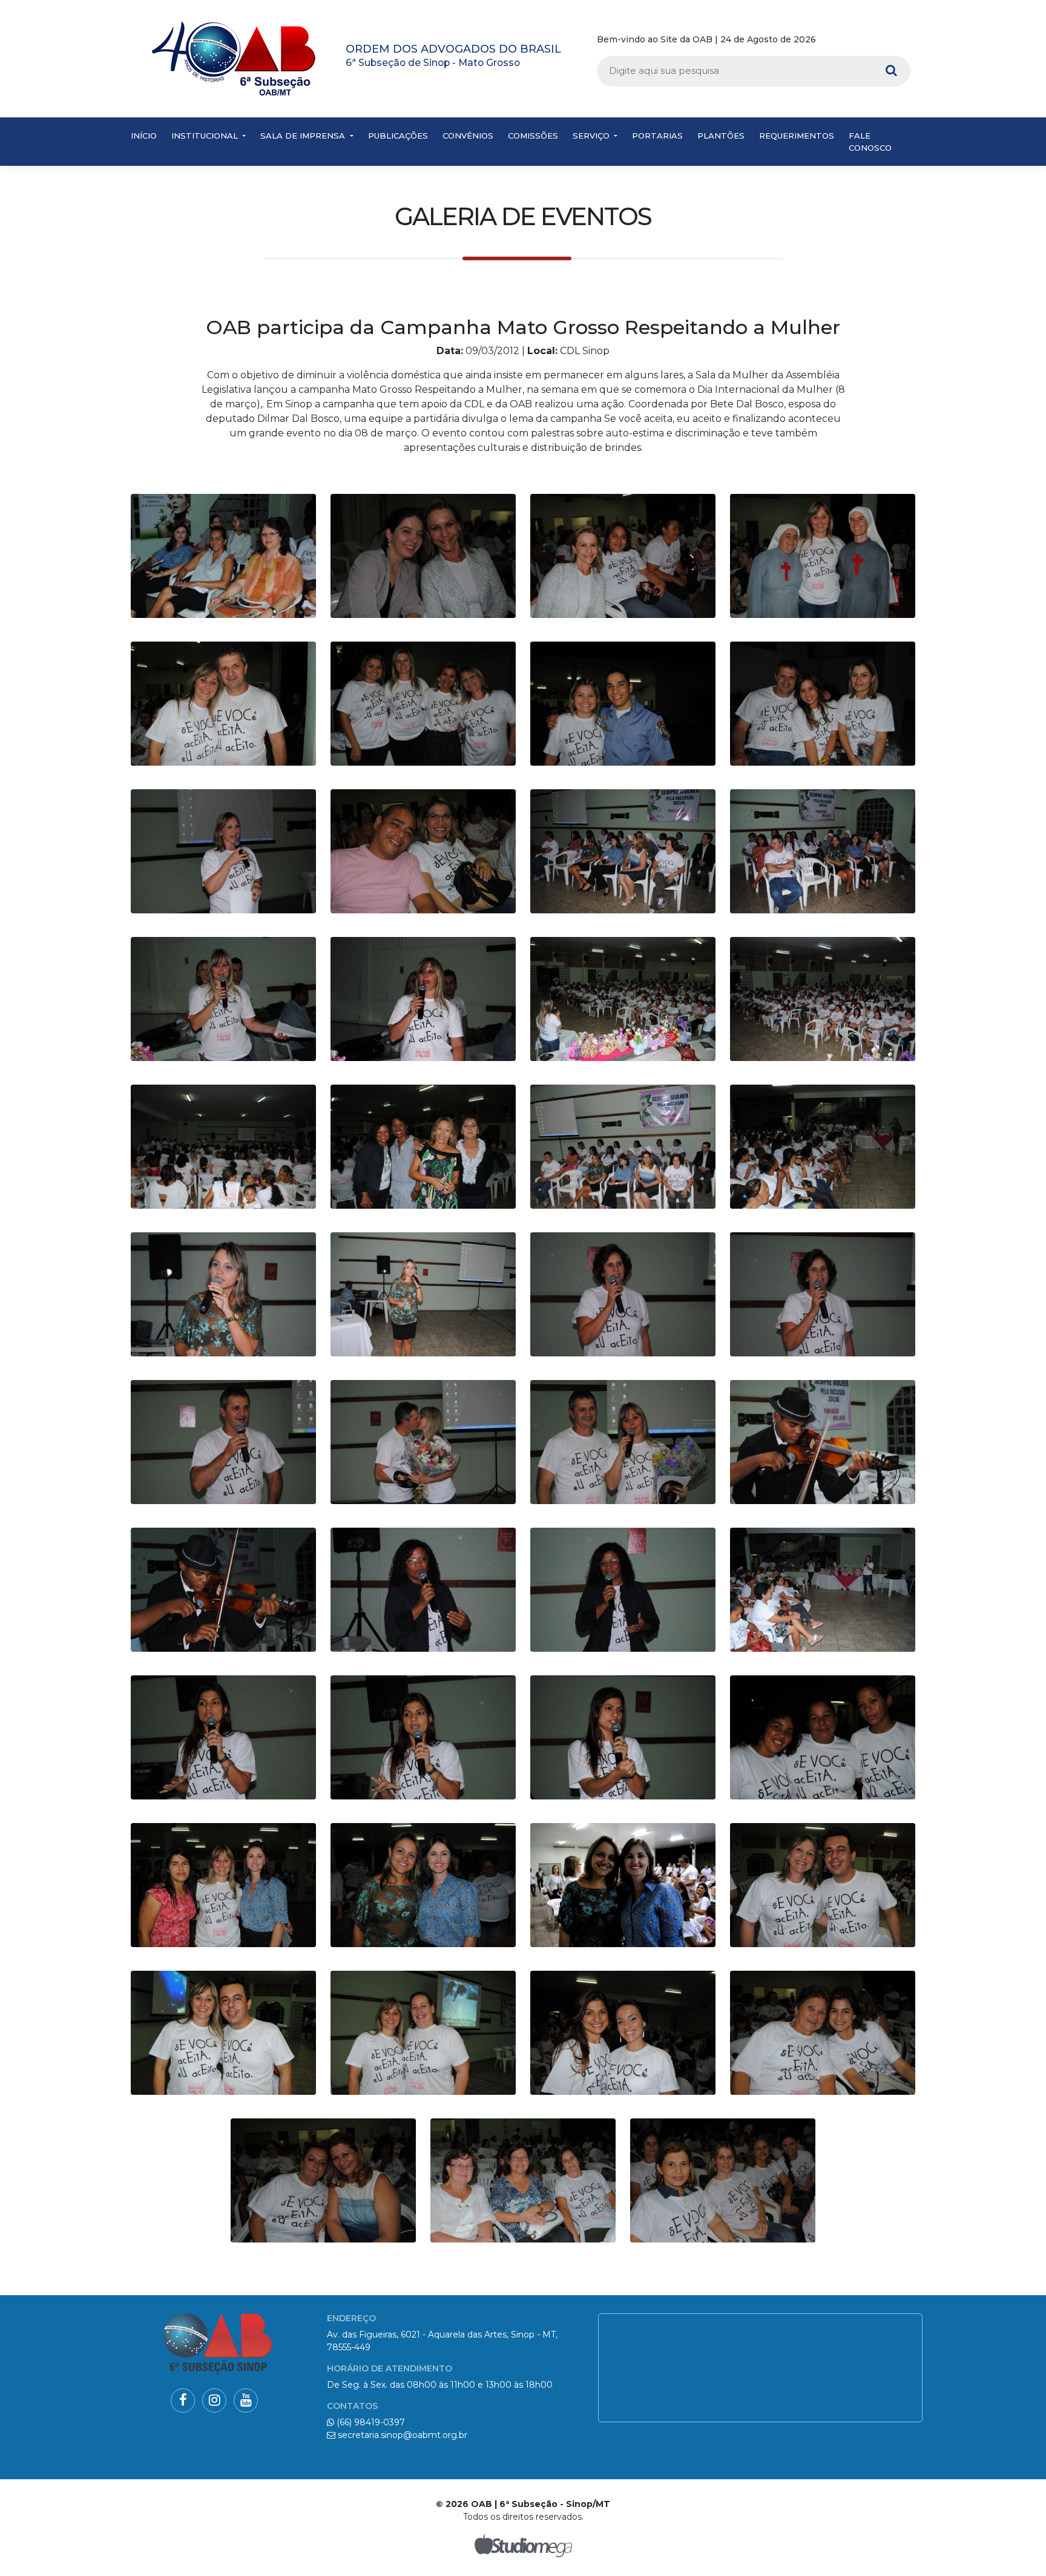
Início (144, 136)
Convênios (468, 136)
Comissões (533, 136)
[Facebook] (869, 40)
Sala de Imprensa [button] (304, 136)
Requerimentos (797, 136)
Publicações (398, 136)
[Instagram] (886, 40)
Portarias (657, 136)
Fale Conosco (870, 142)
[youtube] (905, 40)
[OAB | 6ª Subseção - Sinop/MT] (234, 58)
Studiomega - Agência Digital (523, 2545)
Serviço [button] (592, 136)
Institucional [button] (206, 136)
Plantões (721, 136)
